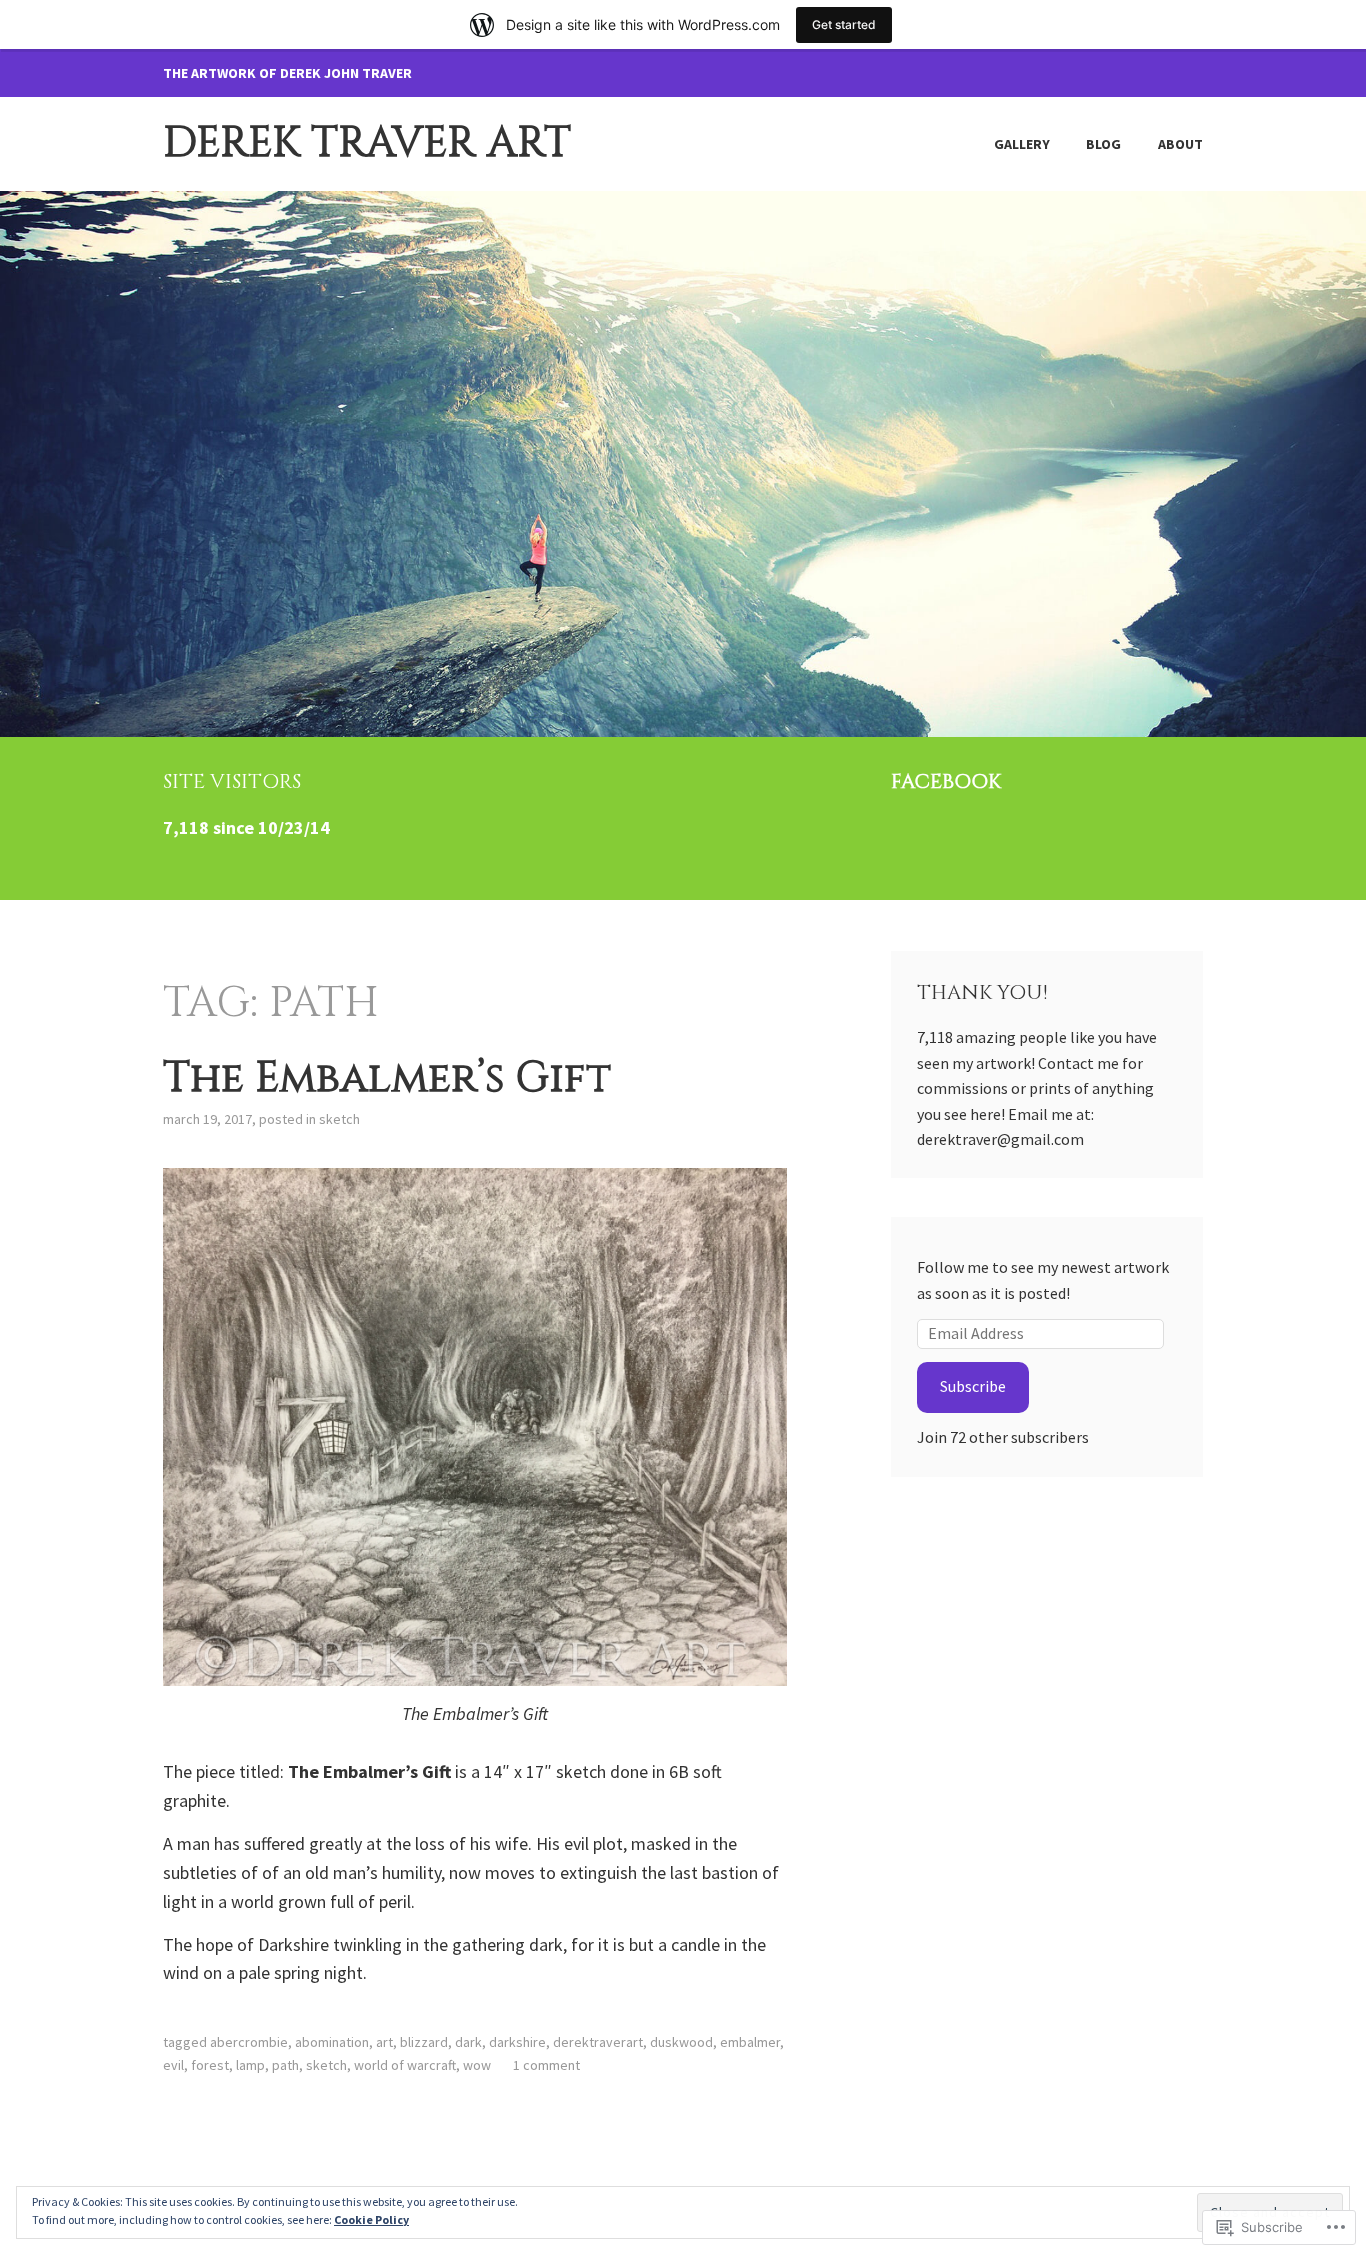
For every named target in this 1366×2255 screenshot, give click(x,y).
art (384, 2042)
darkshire (517, 2042)
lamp (250, 2065)
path (285, 2065)
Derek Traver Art (367, 143)
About (1180, 144)
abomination (332, 2042)
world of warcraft (405, 2065)
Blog (1103, 144)
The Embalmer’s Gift (387, 1078)
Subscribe (973, 1386)
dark (468, 2042)
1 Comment (546, 2065)
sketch (339, 1119)
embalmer (750, 2042)
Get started (844, 24)
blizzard (424, 2042)
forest (210, 2065)
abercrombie (249, 2042)
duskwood (681, 2042)
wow (477, 2065)
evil (173, 2065)
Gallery (1022, 144)
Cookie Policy (371, 2219)
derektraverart (598, 2042)
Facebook (946, 781)
